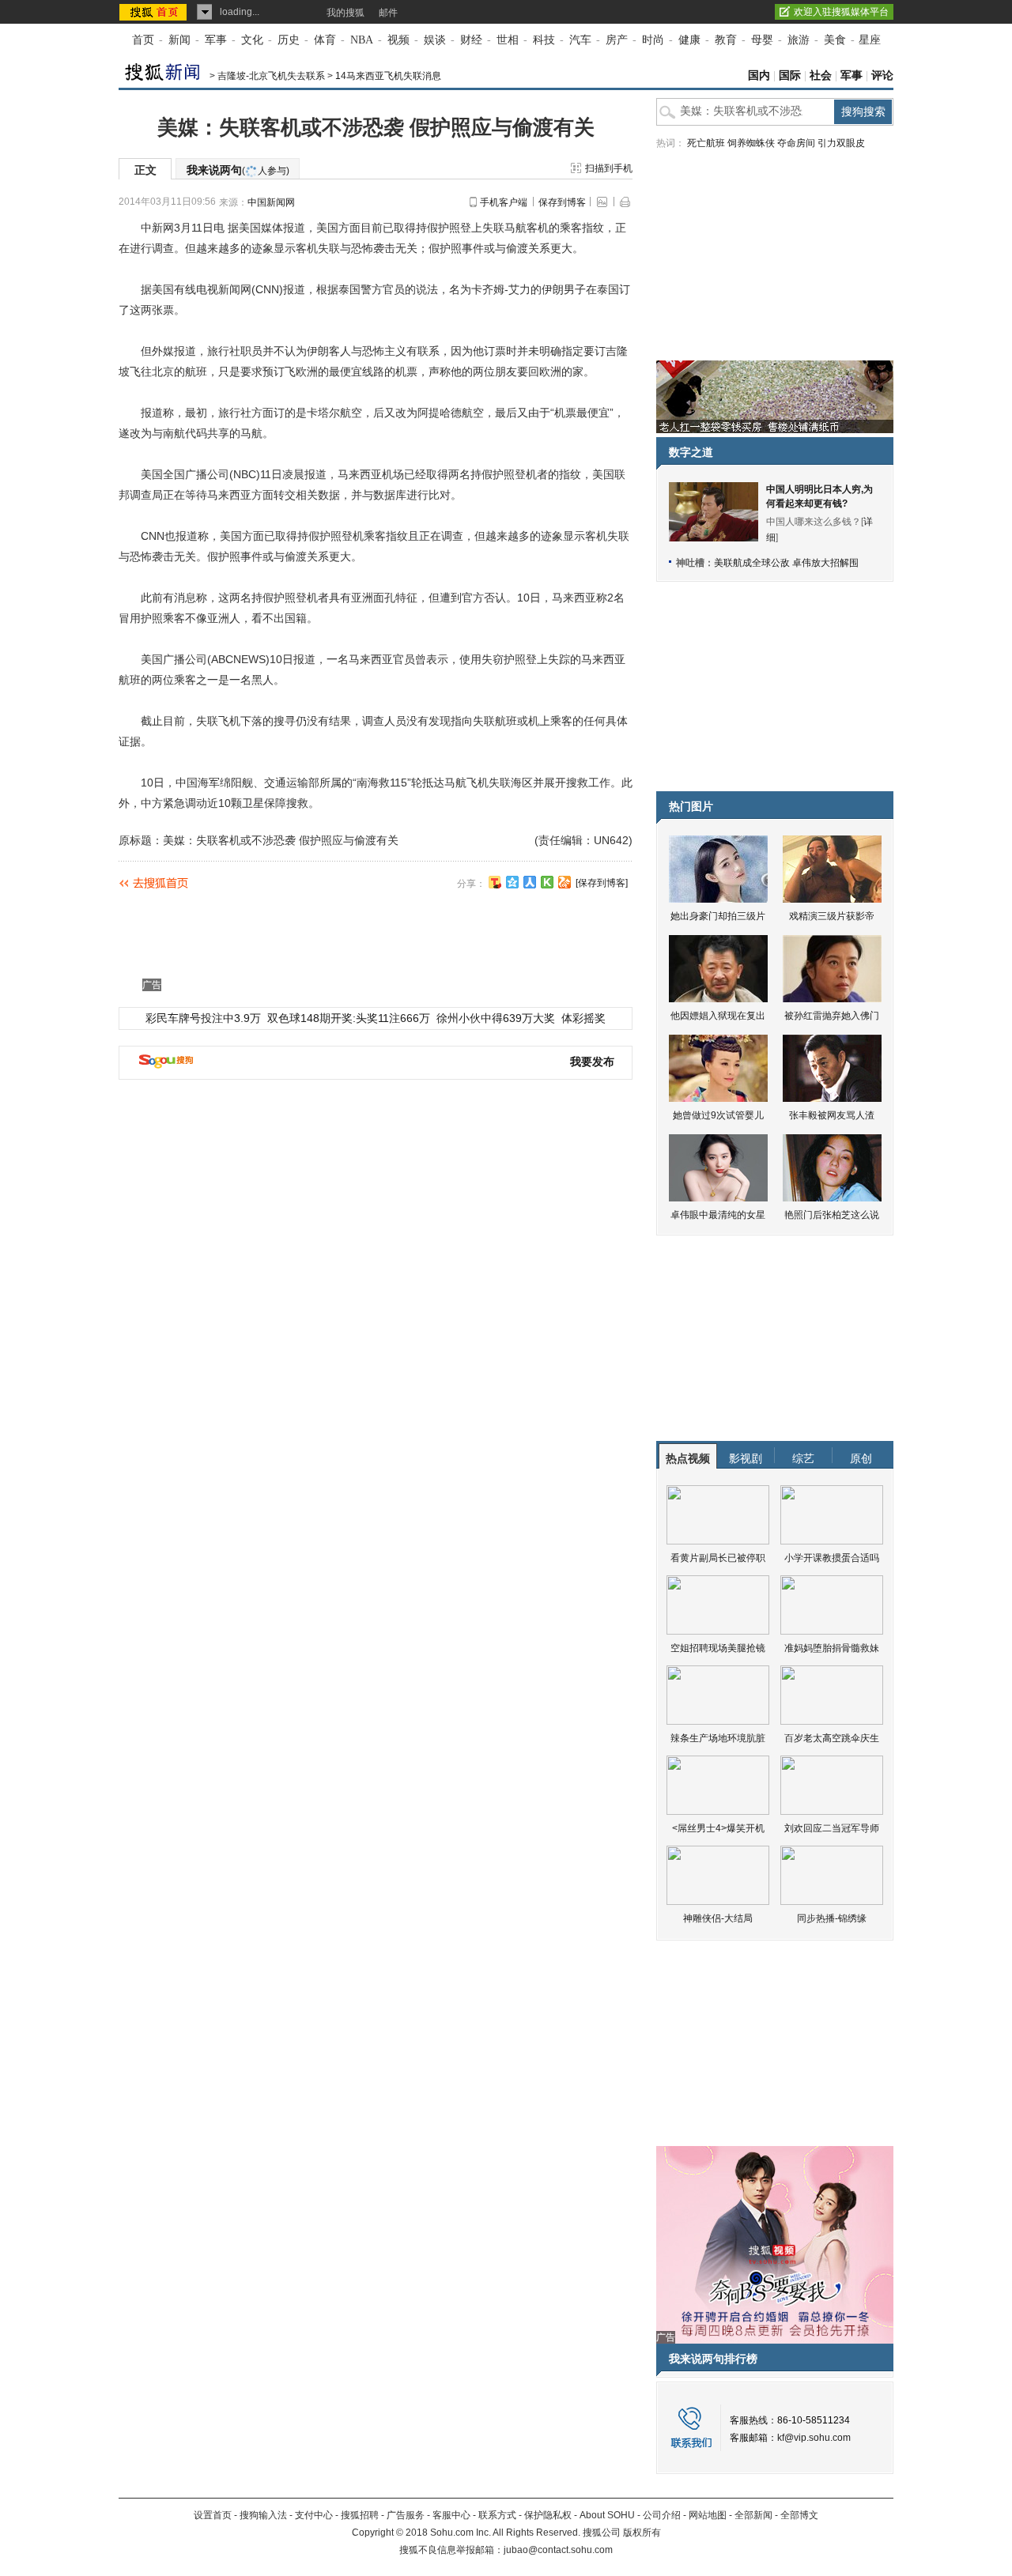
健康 (689, 40)
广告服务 (406, 2515)
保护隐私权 (548, 2515)
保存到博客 (562, 202)
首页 (143, 40)
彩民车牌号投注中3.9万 (203, 1018)
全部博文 (799, 2515)
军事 (216, 40)
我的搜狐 (346, 13)
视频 (398, 40)
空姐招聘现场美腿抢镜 (718, 1648)
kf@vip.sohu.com (814, 2438)
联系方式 (497, 2515)
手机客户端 (504, 202)
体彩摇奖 (583, 1018)
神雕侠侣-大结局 (718, 1918)
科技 (544, 40)
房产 (617, 40)
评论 (882, 75)
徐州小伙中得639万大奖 (496, 1018)
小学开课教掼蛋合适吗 (832, 1558)
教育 (726, 40)
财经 (471, 40)
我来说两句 (238, 170)
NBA (362, 40)
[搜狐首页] (155, 12)
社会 (821, 75)
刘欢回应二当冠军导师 (832, 1828)
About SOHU (607, 2515)
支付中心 (314, 2515)
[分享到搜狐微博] (495, 882)
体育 (325, 40)
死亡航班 (706, 143)
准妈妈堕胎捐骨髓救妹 (832, 1648)
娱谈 (435, 40)
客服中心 (451, 2515)
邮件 (388, 13)
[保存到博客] (602, 883)
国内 (759, 75)
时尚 (653, 40)
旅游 (799, 40)
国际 (790, 75)
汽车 (580, 40)
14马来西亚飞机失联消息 (388, 76)
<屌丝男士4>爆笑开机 (718, 1828)
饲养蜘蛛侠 (751, 143)
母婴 (762, 40)
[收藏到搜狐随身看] (547, 882)
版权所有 (642, 2533)
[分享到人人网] (530, 882)
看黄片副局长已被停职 (718, 1558)
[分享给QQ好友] (512, 882)
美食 (835, 40)
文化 (252, 40)
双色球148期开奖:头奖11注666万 (349, 1018)
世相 (508, 40)
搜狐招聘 (360, 2515)
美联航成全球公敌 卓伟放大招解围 (786, 563)
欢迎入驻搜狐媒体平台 (841, 12)
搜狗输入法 (263, 2515)
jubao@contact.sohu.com (558, 2550)
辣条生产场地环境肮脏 (718, 1738)
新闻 (179, 40)
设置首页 (213, 2515)
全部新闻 (753, 2515)
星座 (870, 40)
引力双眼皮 (841, 143)
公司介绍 (662, 2515)
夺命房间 (796, 143)
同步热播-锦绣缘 (832, 1918)
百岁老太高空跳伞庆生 (832, 1738)
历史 (289, 40)
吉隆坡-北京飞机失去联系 (271, 76)
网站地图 (708, 2515)
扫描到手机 (609, 168)
